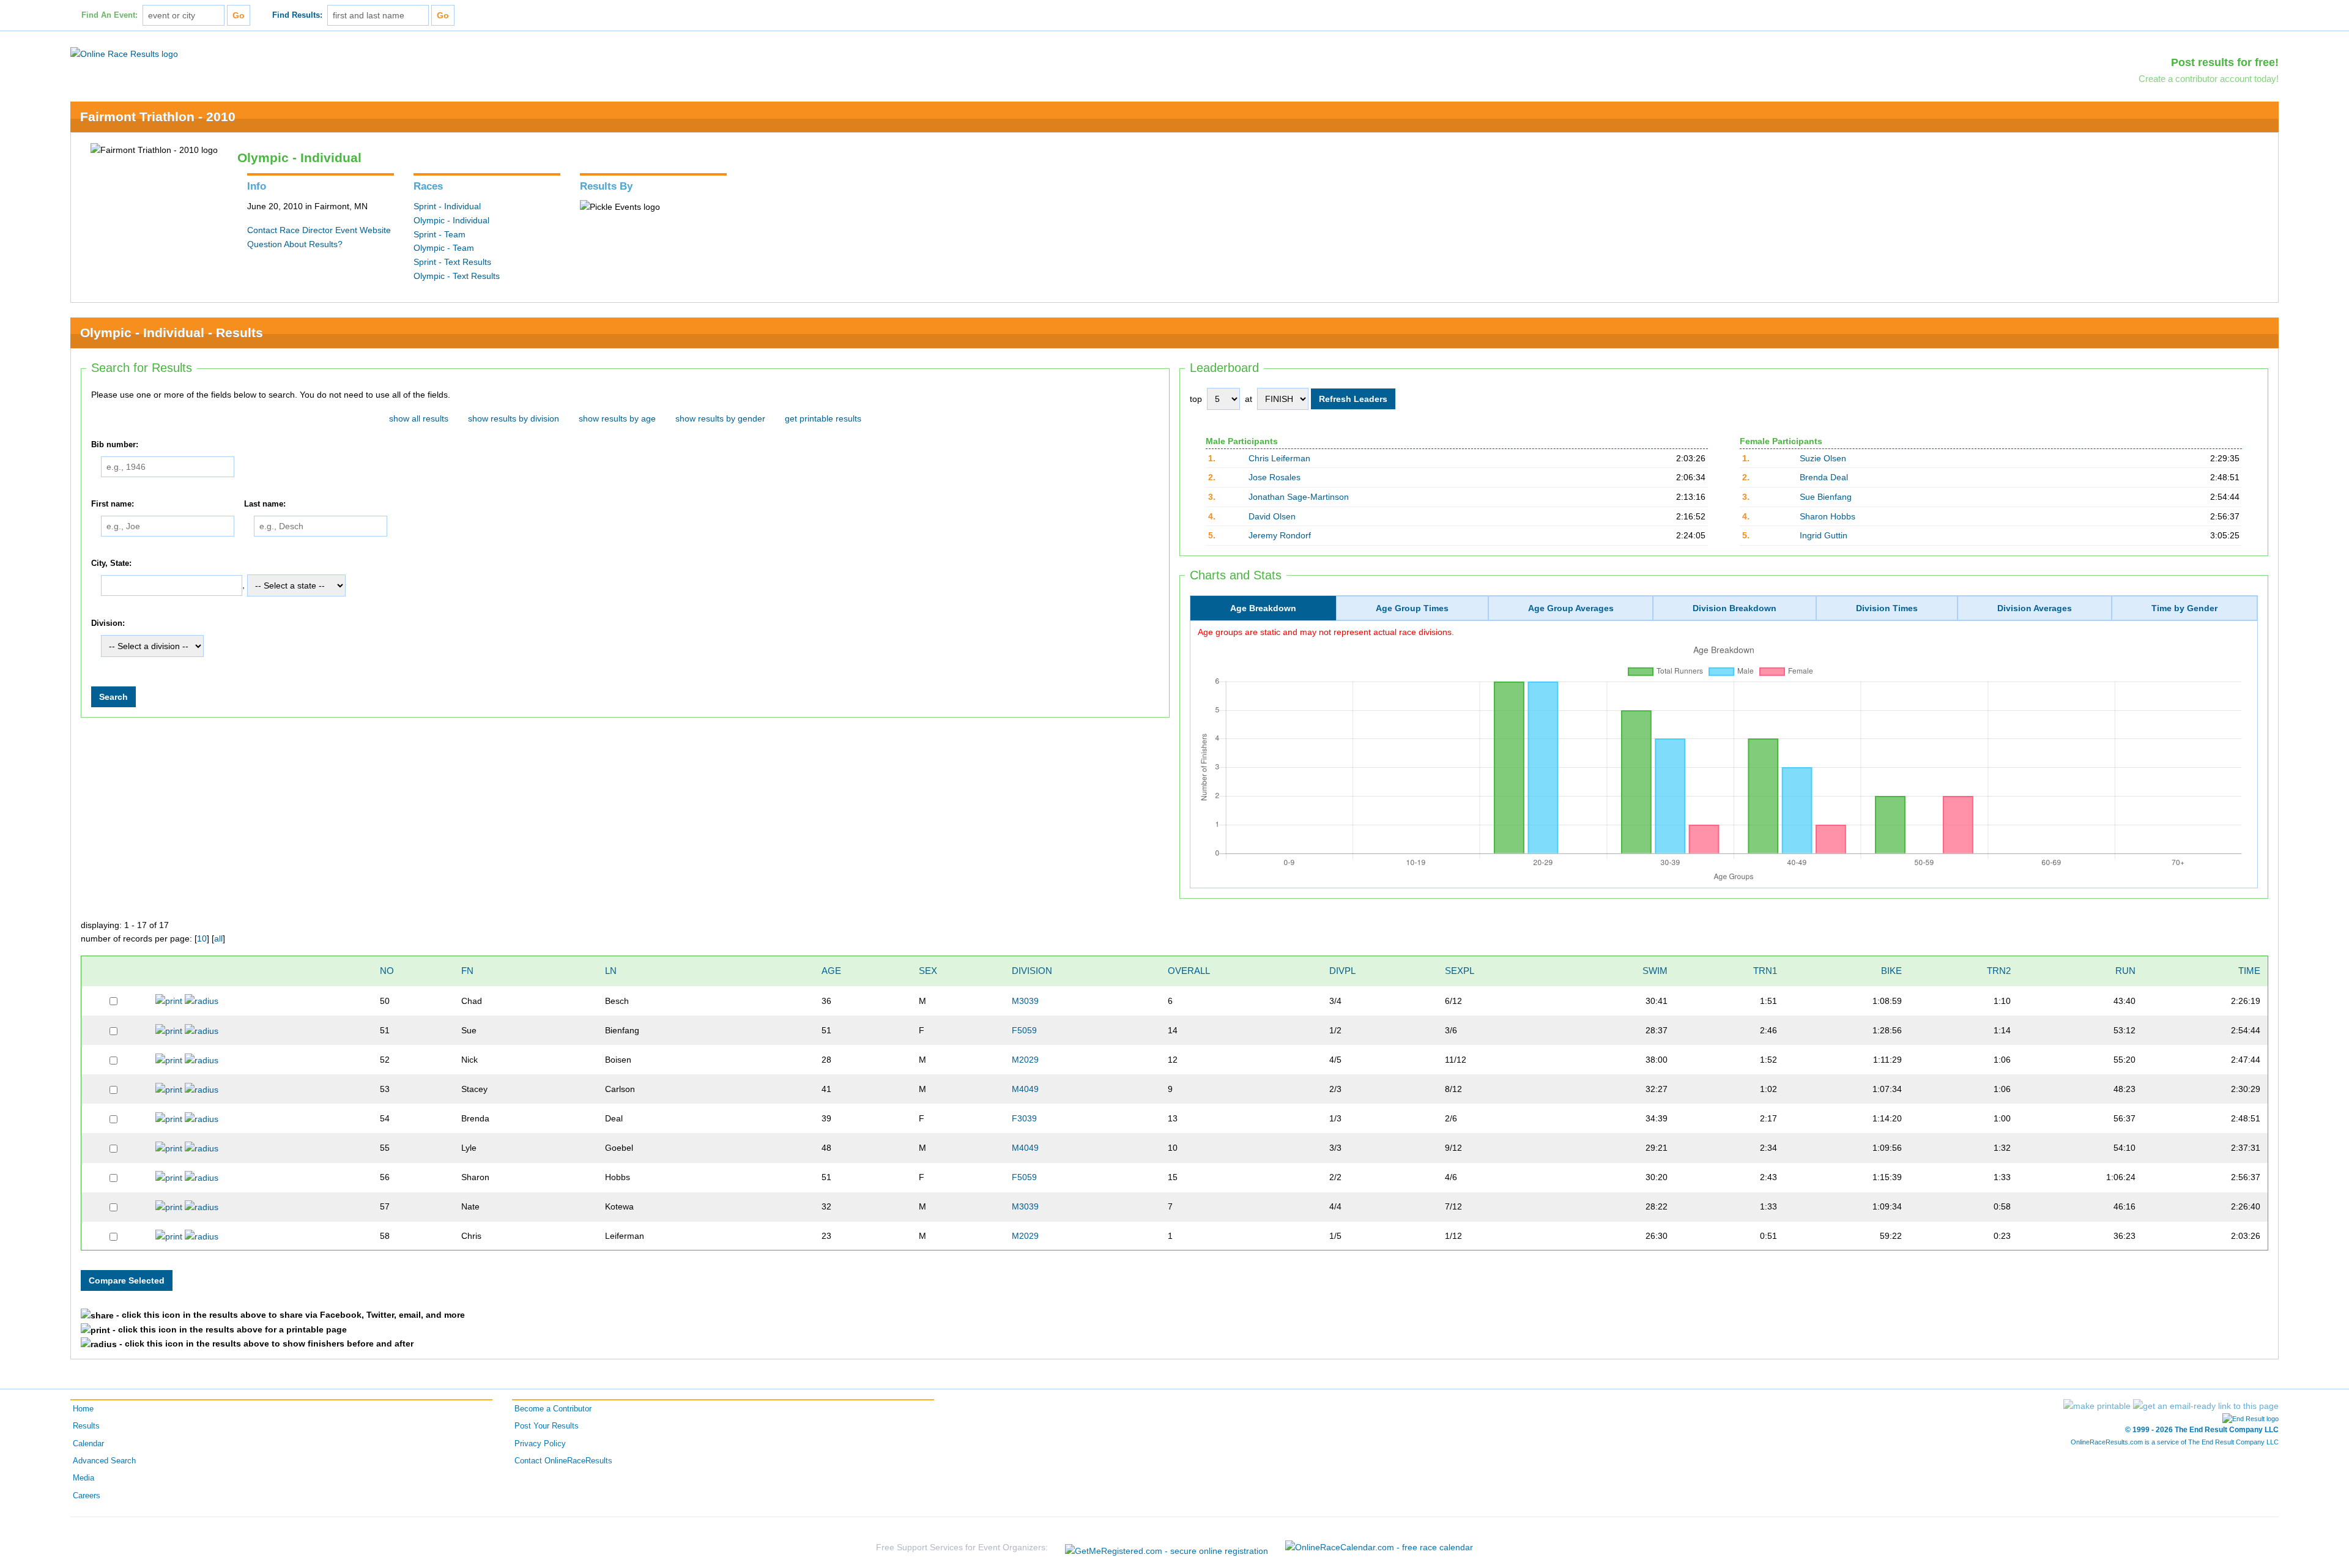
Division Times (1887, 608)
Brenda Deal (1824, 477)
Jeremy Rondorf (1280, 535)
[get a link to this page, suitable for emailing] (2206, 1406)
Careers (87, 1496)
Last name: (265, 504)
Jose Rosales (1275, 477)
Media (83, 1478)
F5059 (1024, 1030)
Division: (108, 623)
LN (611, 971)
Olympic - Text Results (457, 276)
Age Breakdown (1263, 608)
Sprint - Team (440, 234)
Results (86, 1426)
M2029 (1025, 1060)
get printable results (823, 418)
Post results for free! (2225, 62)
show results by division (514, 418)
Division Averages (2035, 608)
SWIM (1655, 971)
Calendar (88, 1444)
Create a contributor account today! (2209, 79)
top (1196, 399)
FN (467, 971)
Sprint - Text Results (452, 262)
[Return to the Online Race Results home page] (124, 53)
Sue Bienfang (1826, 497)
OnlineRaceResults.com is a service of (2175, 1442)
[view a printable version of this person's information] (169, 1000)
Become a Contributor (553, 1409)
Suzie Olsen (1823, 458)
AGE (831, 971)
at (1249, 399)
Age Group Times (1412, 608)
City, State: (111, 563)
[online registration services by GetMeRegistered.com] (1167, 1548)
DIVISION (1032, 971)
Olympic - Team (444, 248)
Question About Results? (295, 244)
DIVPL (1342, 971)
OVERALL (1189, 971)
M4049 (1025, 1089)
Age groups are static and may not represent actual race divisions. (1326, 632)
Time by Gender (2184, 608)
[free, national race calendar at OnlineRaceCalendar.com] (1379, 1547)
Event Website (363, 230)
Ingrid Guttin (1824, 535)
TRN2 (1999, 971)
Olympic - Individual (451, 220)
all (218, 938)
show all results (419, 418)
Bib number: (115, 445)
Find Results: (297, 15)
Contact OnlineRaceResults (563, 1461)
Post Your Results (547, 1426)
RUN (2125, 971)
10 (202, 938)
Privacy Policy (540, 1444)
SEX (928, 971)
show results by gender (720, 418)
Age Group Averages (1571, 608)
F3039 (1024, 1118)
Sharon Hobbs (1828, 516)
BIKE (1891, 971)
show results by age (617, 418)
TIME (2249, 971)
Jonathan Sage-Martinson (1299, 497)
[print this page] (2097, 1406)
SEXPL (1460, 971)
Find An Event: (109, 15)
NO (387, 971)
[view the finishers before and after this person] (202, 1000)
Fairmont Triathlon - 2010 (158, 117)
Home (83, 1409)
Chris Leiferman (1279, 458)
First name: (113, 504)
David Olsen (1272, 516)
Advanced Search (104, 1461)
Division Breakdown (1735, 608)
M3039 (1025, 1001)
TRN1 (1765, 971)
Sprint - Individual (447, 206)
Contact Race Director (290, 230)
